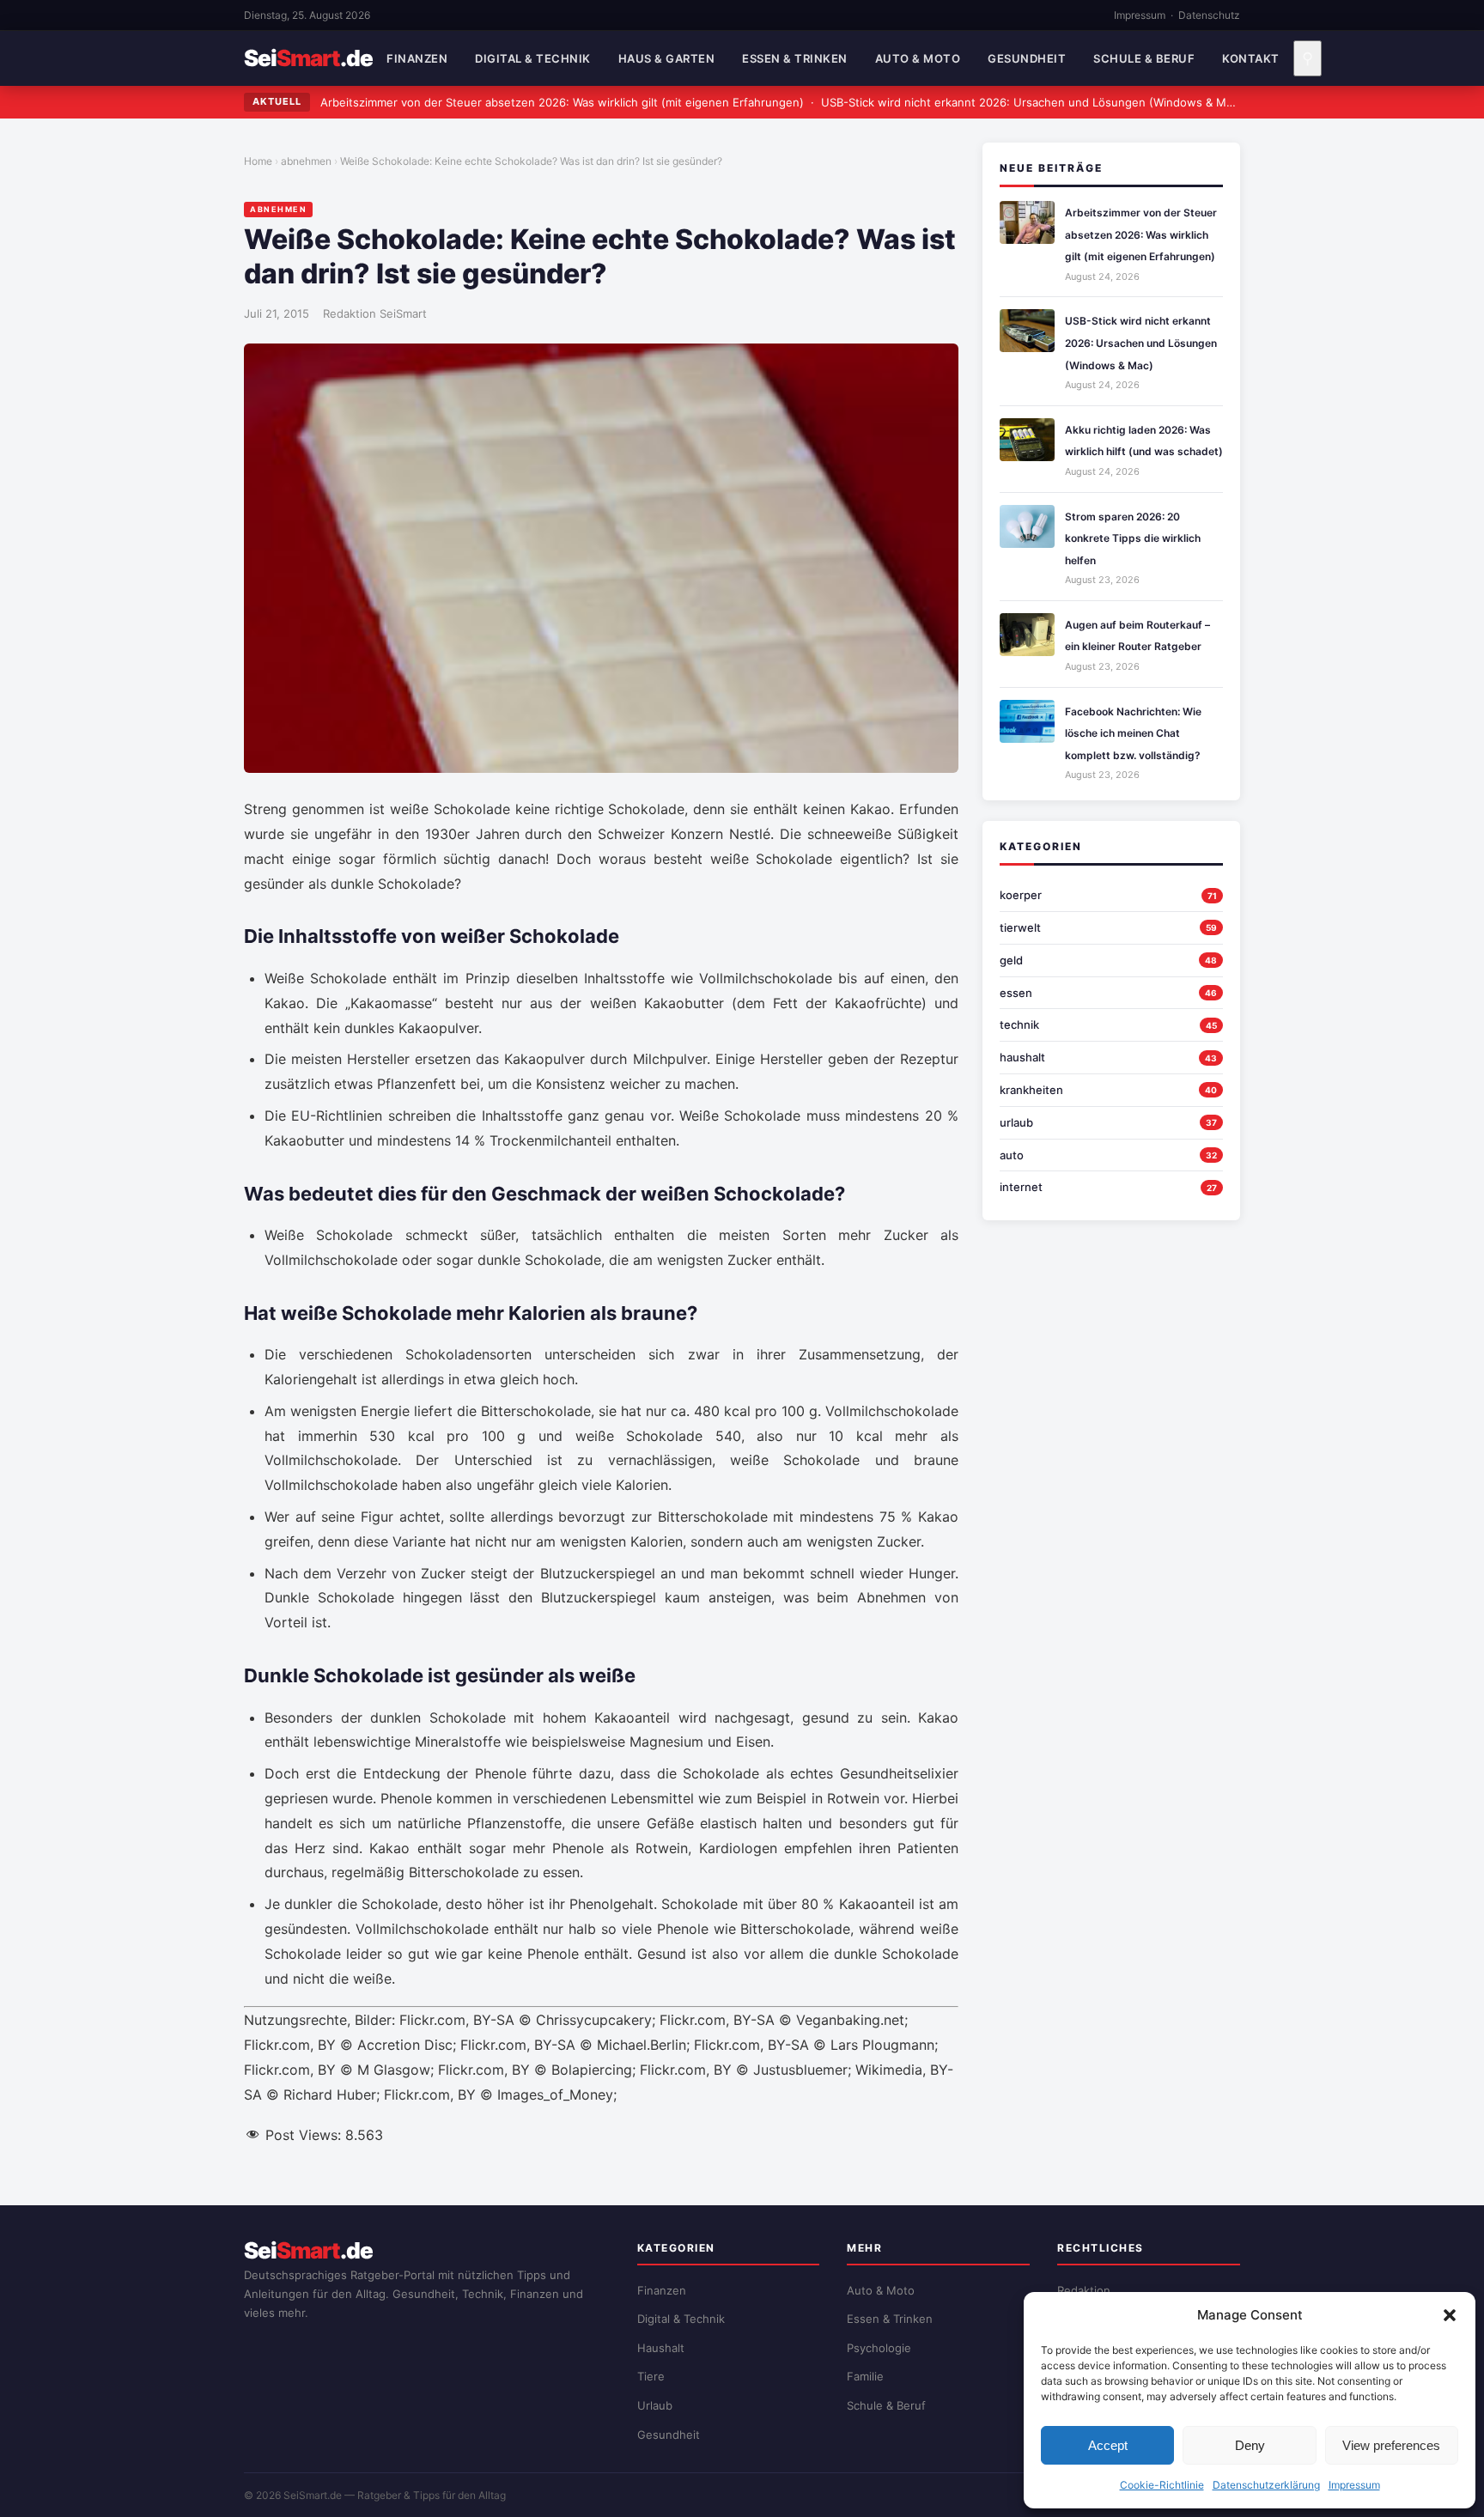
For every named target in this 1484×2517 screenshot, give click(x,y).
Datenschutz (1209, 15)
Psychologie (879, 2348)
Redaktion (1084, 2290)
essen (1016, 993)
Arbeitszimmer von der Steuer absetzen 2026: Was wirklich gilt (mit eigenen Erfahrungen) (562, 102)
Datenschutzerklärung (1266, 2485)
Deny (1250, 2445)
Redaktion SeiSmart (375, 313)
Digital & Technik (533, 58)
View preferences (1391, 2445)
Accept (1108, 2445)
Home (258, 161)
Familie (865, 2376)
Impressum (1354, 2485)
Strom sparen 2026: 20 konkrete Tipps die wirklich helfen (1133, 538)
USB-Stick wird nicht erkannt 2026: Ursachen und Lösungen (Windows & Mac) (1032, 102)
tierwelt (1020, 927)
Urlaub (655, 2405)
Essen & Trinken (795, 58)
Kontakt (1251, 58)
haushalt (1022, 1057)
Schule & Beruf (1144, 58)
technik (1019, 1024)
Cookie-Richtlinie (1162, 2485)
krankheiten (1031, 1090)
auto (1012, 1155)
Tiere (651, 2376)
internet (1021, 1187)
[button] (1450, 2315)
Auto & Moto (918, 58)
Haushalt (661, 2348)
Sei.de (308, 58)
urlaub (1016, 1122)
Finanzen (417, 58)
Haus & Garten (667, 58)
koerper (1021, 895)
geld (1011, 960)
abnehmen (306, 161)
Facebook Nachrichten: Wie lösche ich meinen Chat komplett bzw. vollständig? (1133, 733)
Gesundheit (1027, 58)
